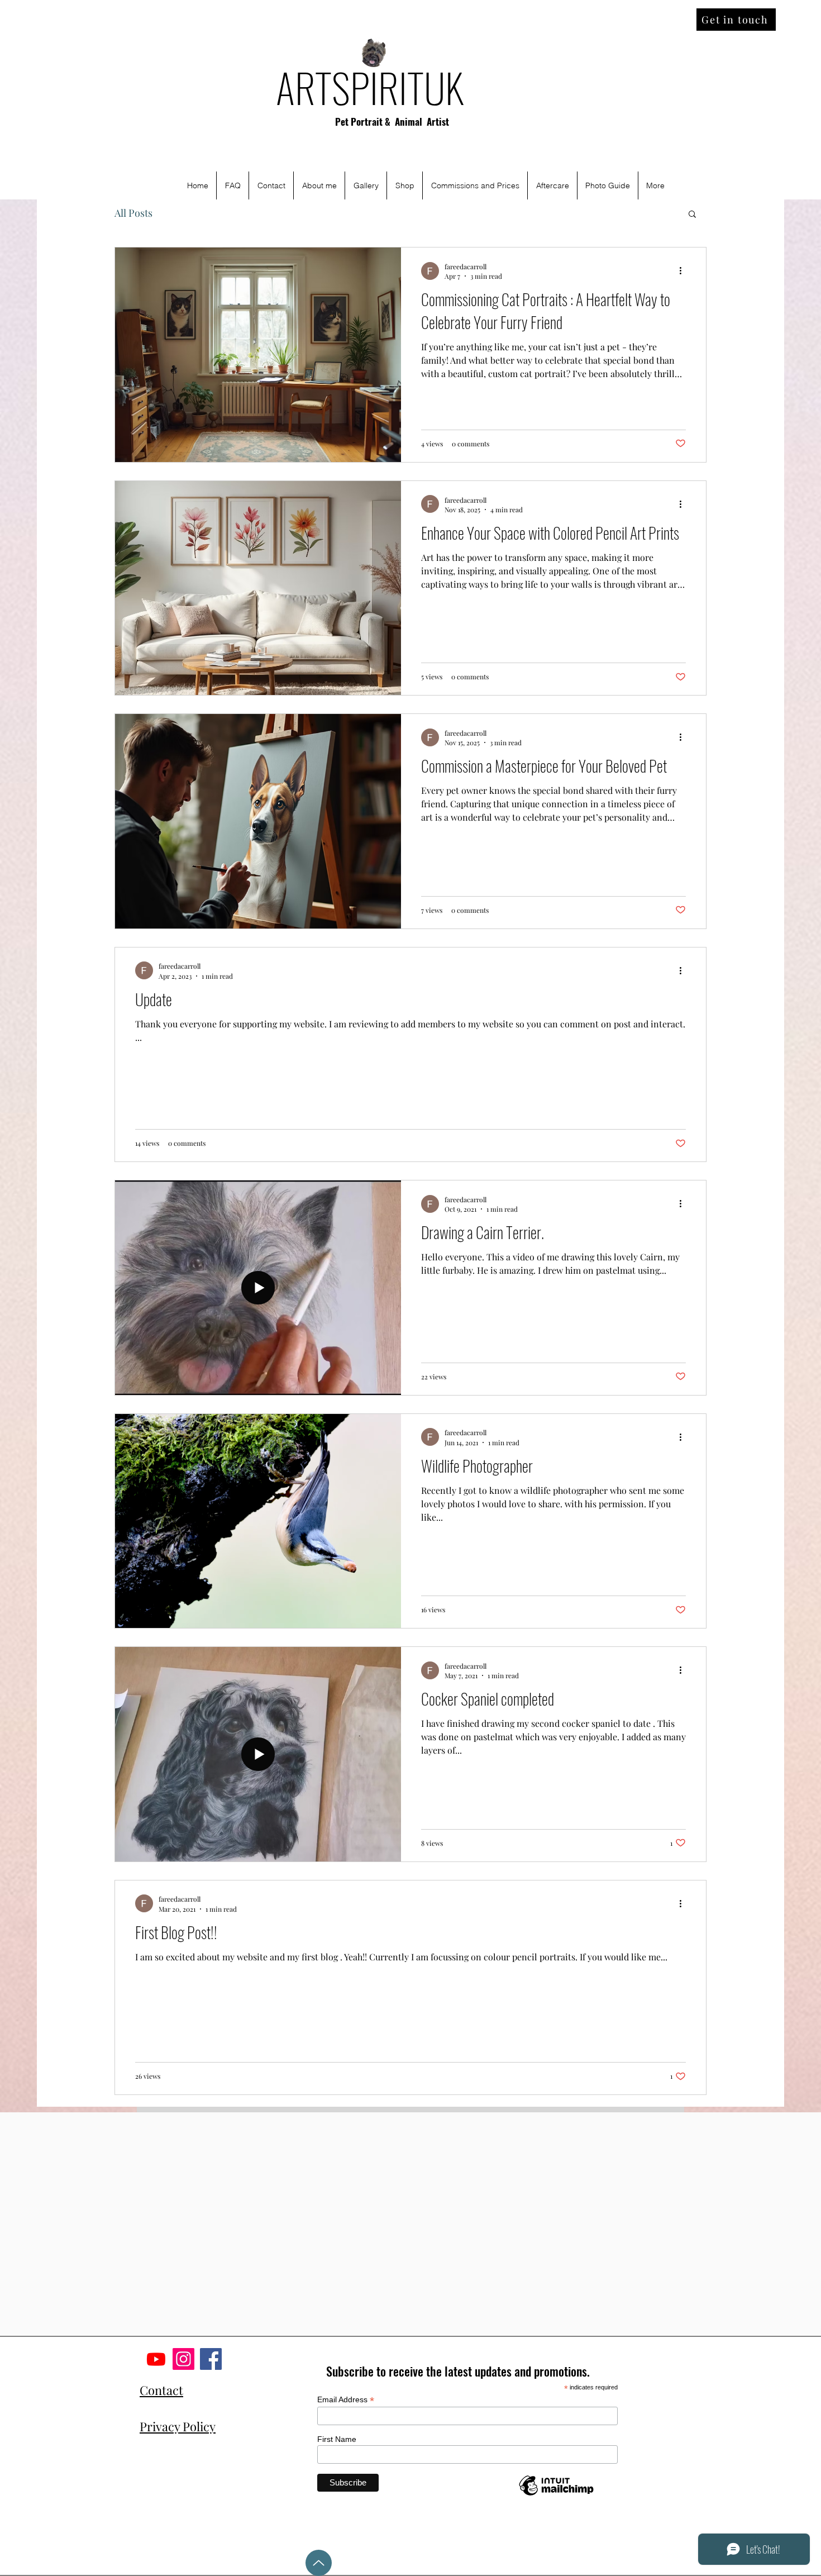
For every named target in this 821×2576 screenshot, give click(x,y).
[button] (692, 215)
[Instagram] (183, 2359)
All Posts (133, 213)
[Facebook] (211, 2359)
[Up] (319, 2563)
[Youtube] (156, 2359)
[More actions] (684, 271)
